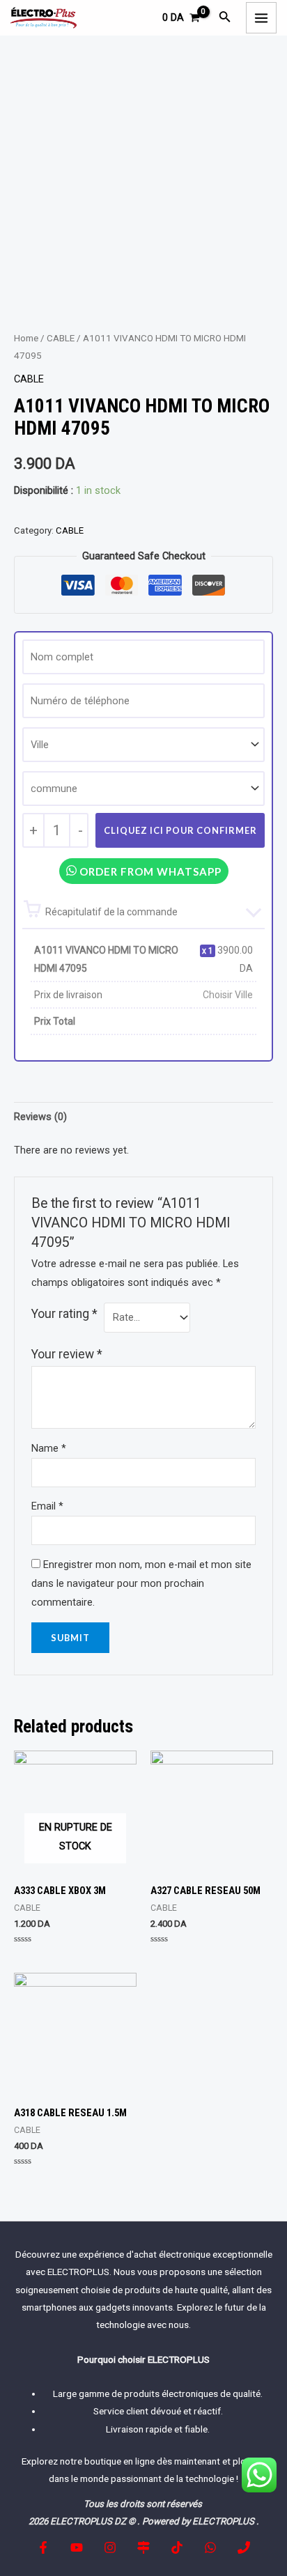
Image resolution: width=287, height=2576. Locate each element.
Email (47, 1506)
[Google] (143, 2547)
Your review (67, 1354)
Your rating (64, 1314)
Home (26, 338)
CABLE (61, 338)
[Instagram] (110, 2547)
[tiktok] (177, 2547)
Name (49, 1448)
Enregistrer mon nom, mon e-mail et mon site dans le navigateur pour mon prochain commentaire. (141, 1583)
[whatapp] (210, 2547)
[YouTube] (77, 2547)
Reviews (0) (40, 1117)
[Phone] (244, 2547)
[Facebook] (43, 2547)
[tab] (143, 1117)
